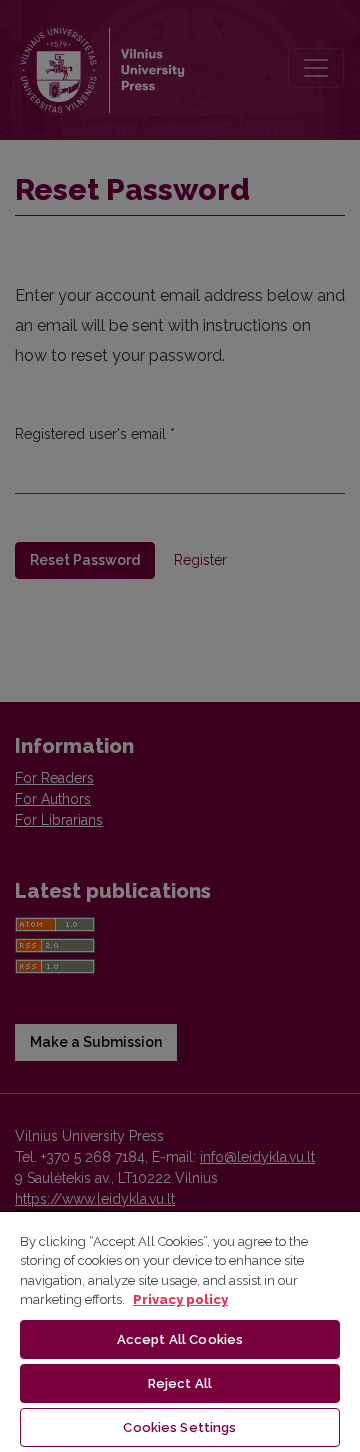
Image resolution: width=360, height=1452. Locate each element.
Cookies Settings (179, 1427)
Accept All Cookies (180, 1339)
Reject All (180, 1383)
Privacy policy (180, 1299)
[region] (180, 1331)
